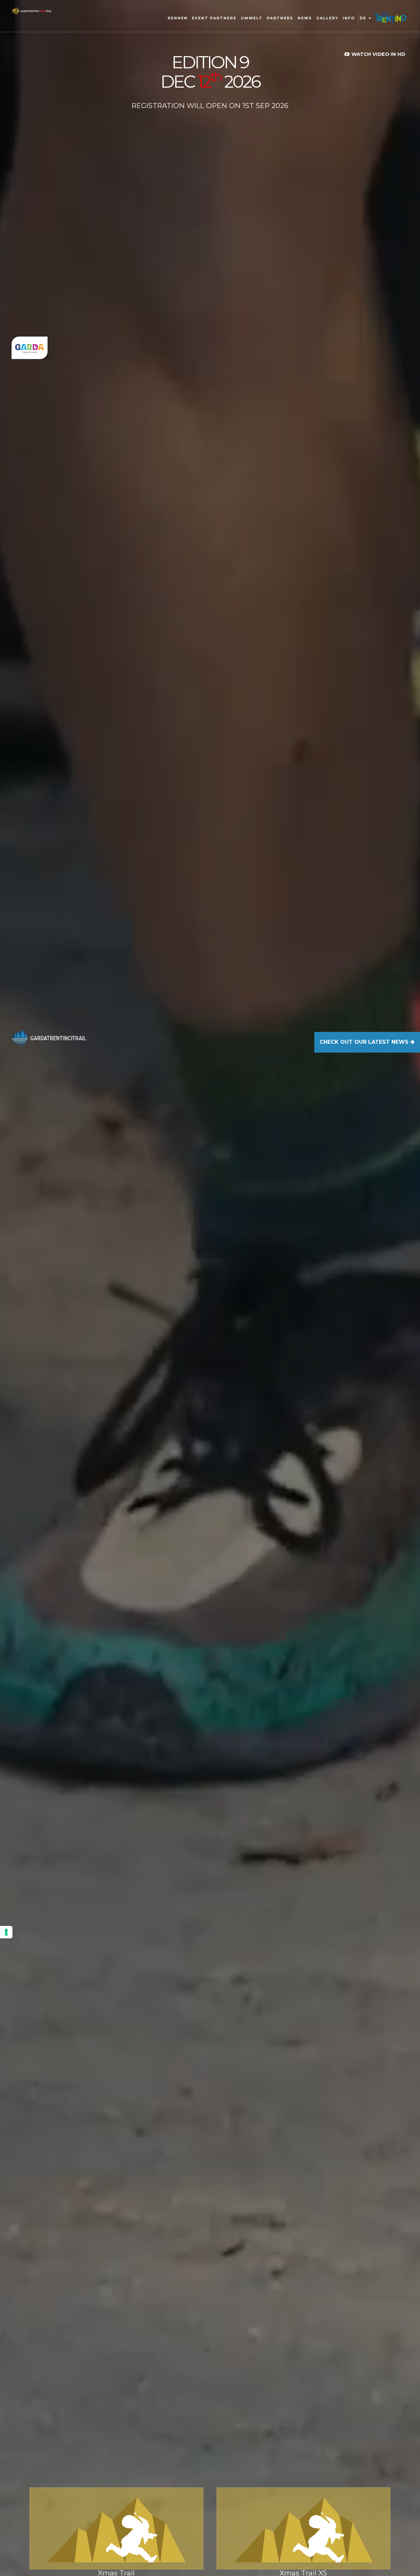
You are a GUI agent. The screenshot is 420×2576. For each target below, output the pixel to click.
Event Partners (214, 18)
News (305, 18)
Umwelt (252, 18)
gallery (327, 18)
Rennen (178, 18)
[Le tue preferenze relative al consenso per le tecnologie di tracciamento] (6, 1932)
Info (349, 18)
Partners (280, 18)
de (364, 18)
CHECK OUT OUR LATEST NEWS (365, 1042)
